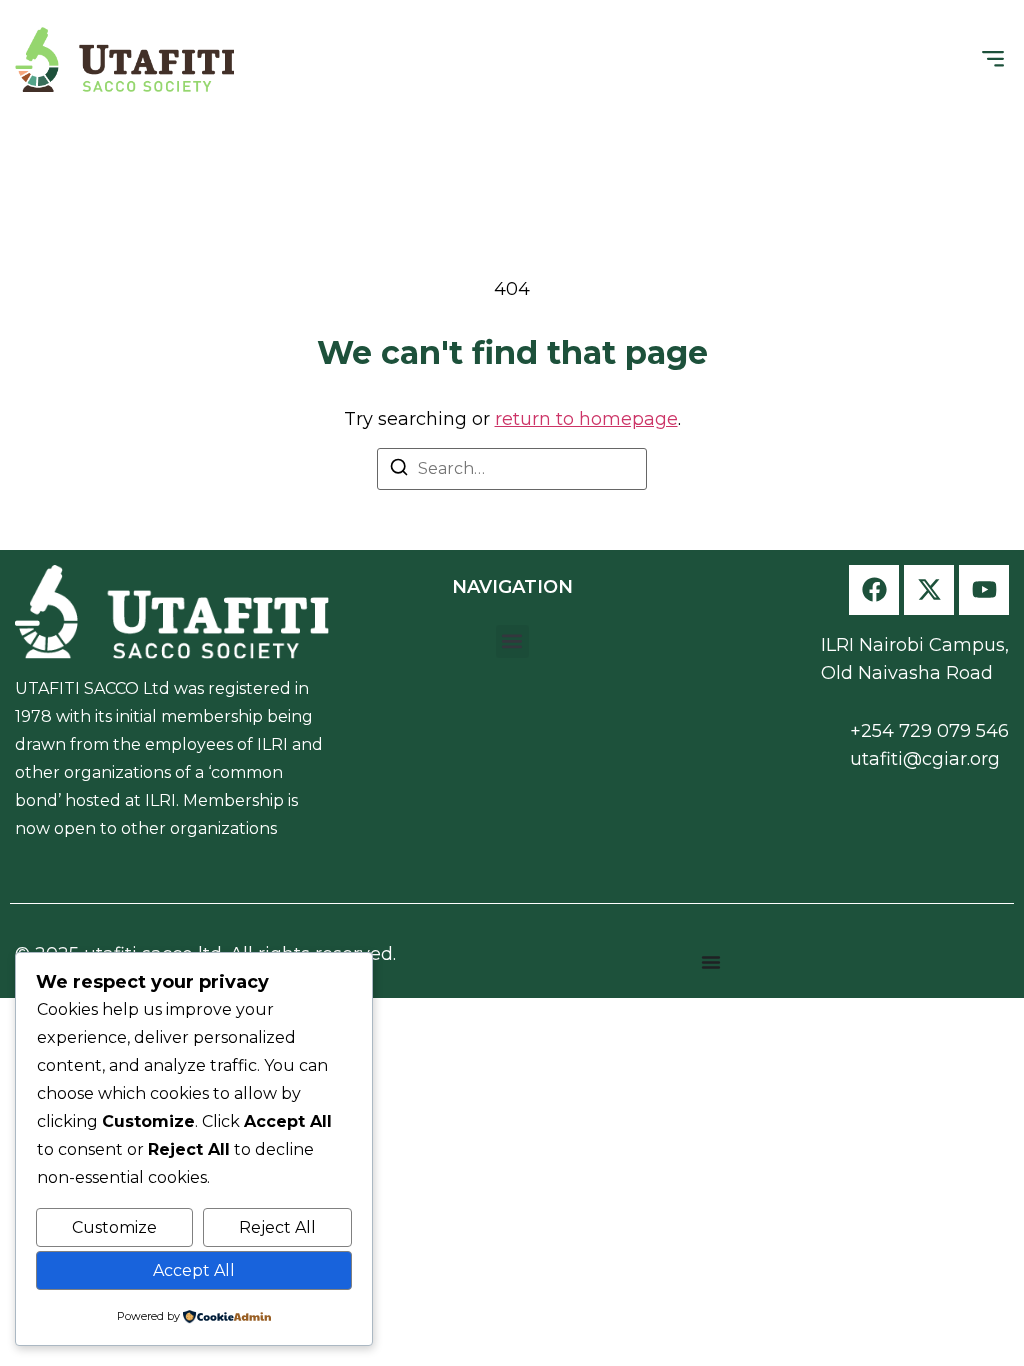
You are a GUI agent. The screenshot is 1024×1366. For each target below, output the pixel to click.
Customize (114, 1227)
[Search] (399, 470)
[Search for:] (512, 469)
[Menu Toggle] (711, 962)
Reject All (277, 1227)
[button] (992, 59)
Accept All (194, 1270)
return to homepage (586, 419)
